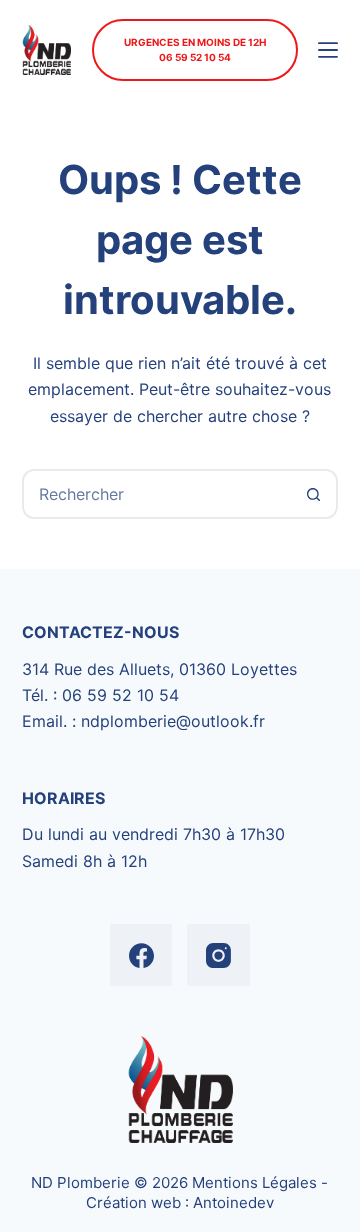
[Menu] (328, 50)
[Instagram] (218, 955)
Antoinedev (233, 1202)
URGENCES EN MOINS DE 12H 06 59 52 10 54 (195, 49)
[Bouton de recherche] (313, 494)
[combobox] (157, 494)
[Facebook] (141, 955)
